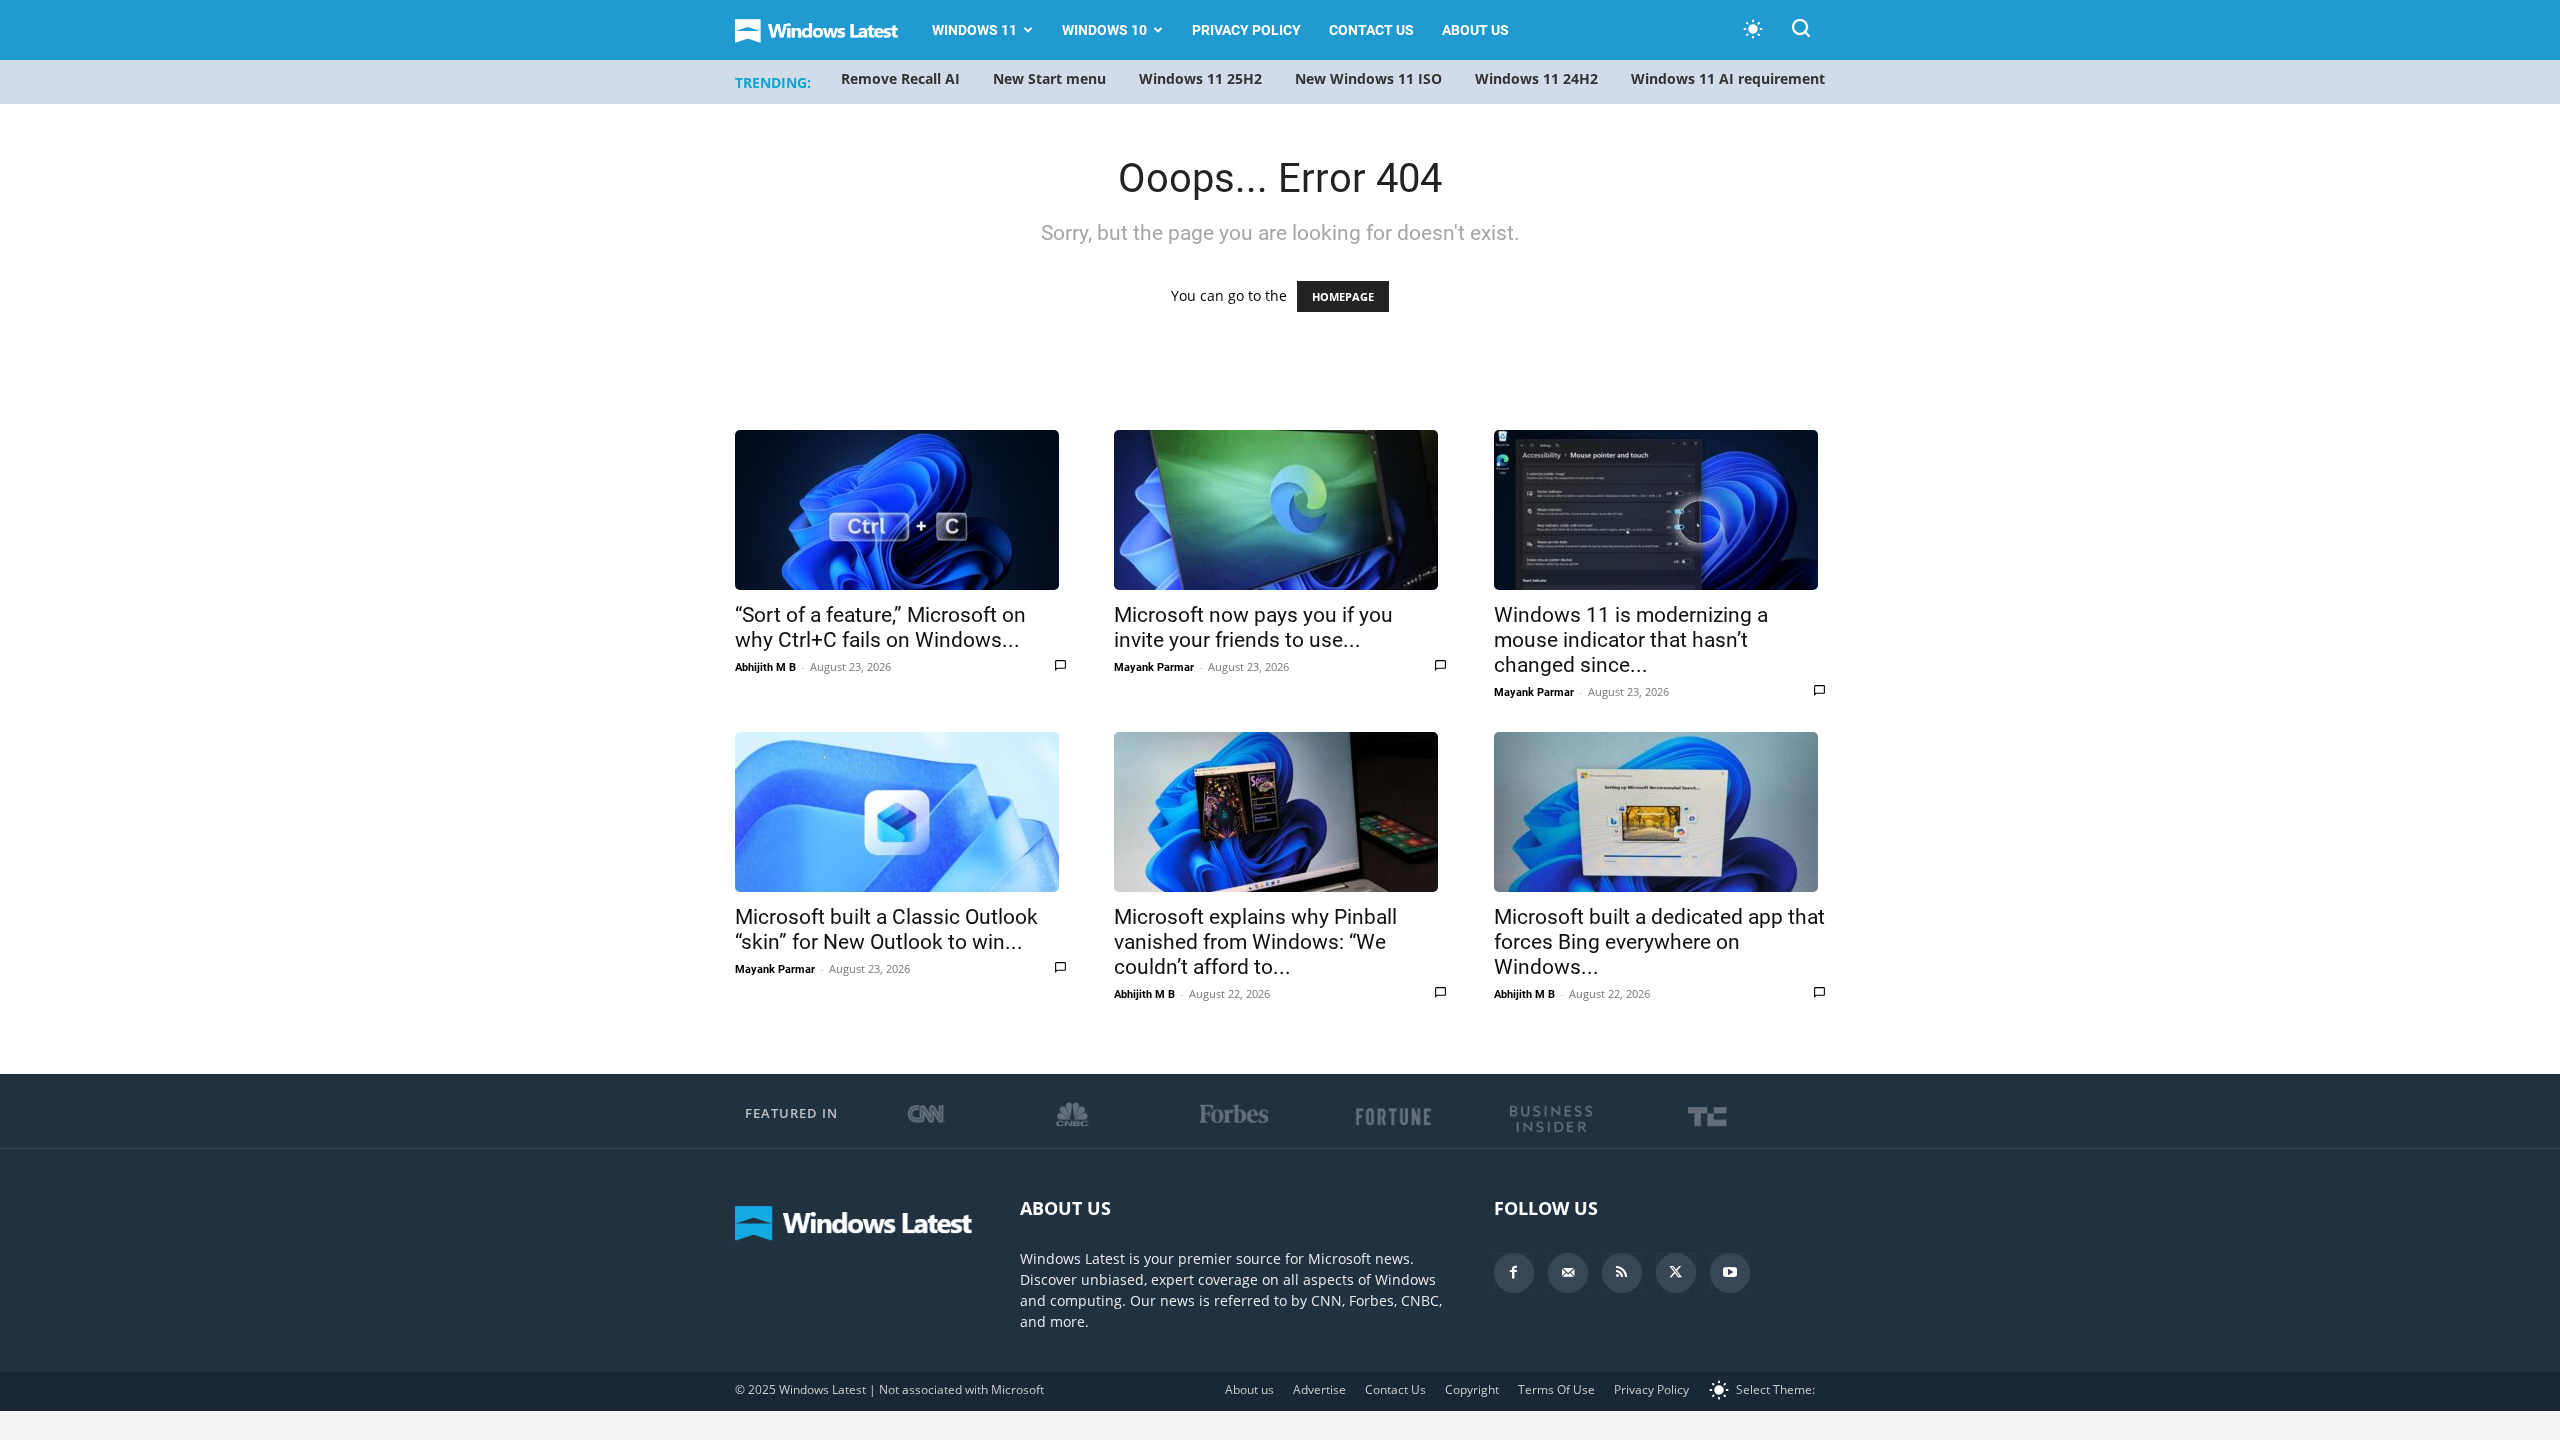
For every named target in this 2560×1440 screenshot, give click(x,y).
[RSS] (1622, 1273)
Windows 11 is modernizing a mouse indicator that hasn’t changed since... (1631, 640)
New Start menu (1049, 78)
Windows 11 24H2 (1536, 78)
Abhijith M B (765, 667)
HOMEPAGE (1343, 296)
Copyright (1472, 1389)
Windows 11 (974, 30)
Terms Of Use (1556, 1389)
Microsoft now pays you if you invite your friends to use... (1253, 627)
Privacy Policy (1246, 30)
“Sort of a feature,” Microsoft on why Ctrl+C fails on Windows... (880, 627)
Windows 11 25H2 (1200, 78)
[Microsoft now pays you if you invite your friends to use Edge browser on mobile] (1279, 510)
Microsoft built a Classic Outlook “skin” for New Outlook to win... (886, 929)
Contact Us (1371, 30)
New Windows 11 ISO (1368, 78)
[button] (1801, 31)
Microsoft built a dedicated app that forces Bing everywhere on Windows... (1659, 942)
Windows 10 (1104, 30)
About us (1475, 30)
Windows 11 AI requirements (1731, 78)
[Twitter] (1676, 1273)
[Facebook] (1514, 1273)
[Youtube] (1730, 1273)
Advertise (1319, 1389)
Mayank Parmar (1154, 667)
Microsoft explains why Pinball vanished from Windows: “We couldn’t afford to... (1255, 942)
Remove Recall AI (900, 78)
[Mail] (1568, 1273)
